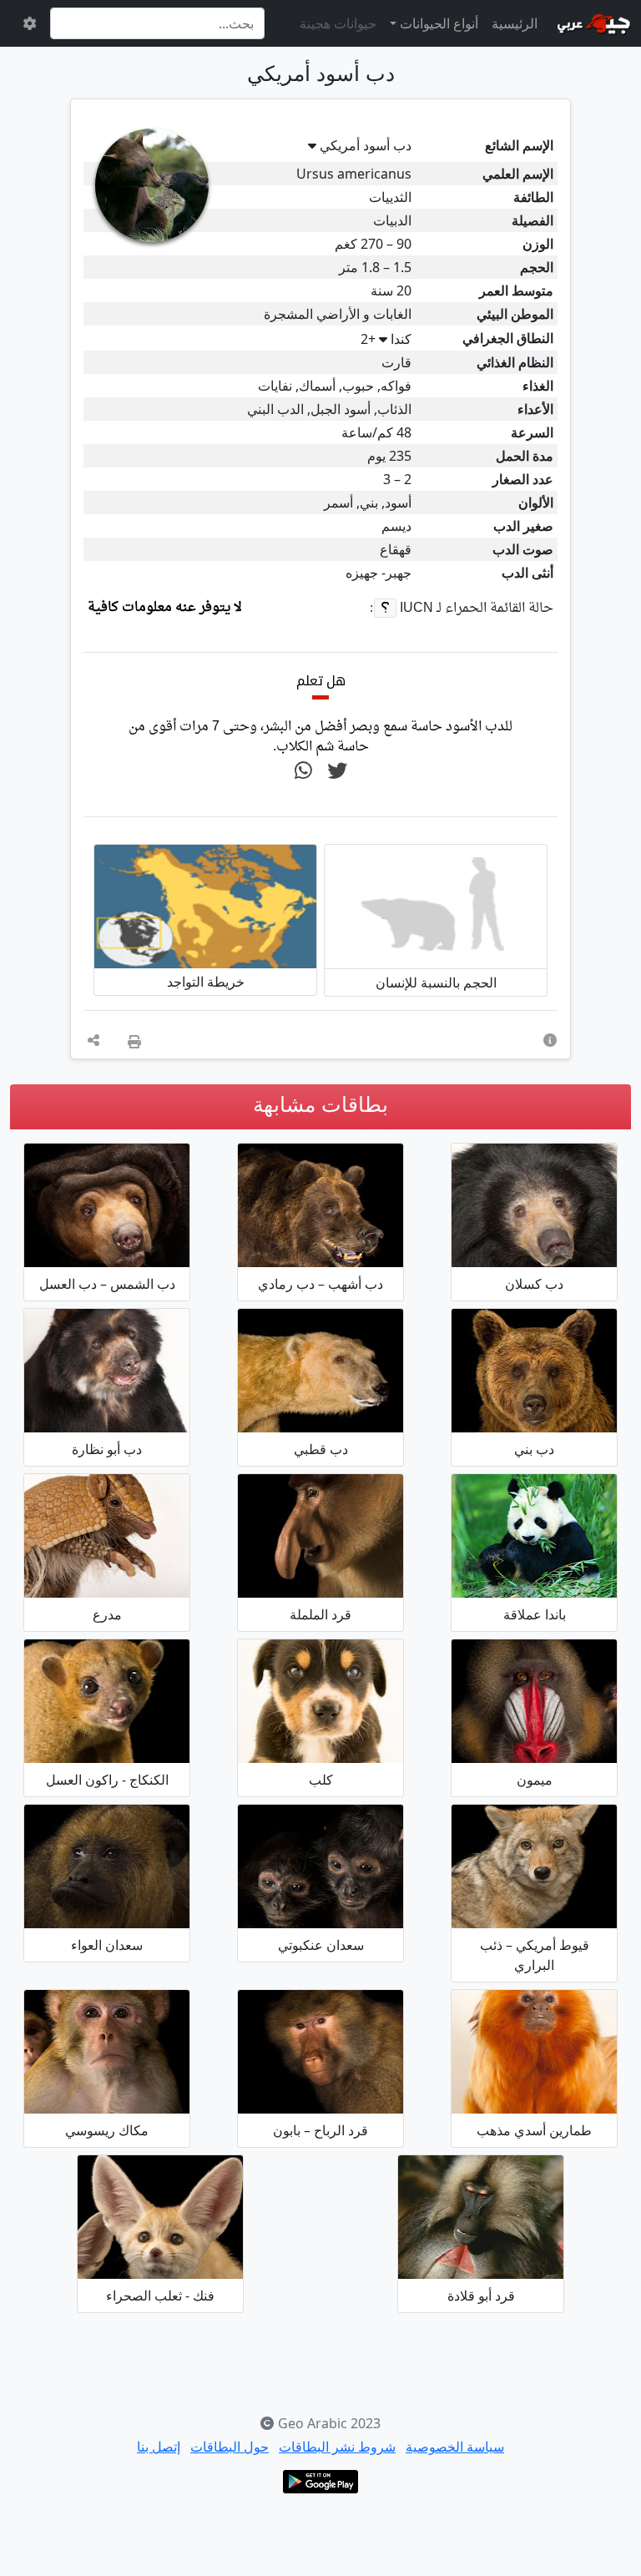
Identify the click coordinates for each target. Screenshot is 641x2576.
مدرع (107, 1614)
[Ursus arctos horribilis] (320, 1205)
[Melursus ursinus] (534, 1205)
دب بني (534, 1449)
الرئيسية (515, 23)
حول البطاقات (230, 2447)
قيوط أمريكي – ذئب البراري (535, 1955)
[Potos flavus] (107, 1701)
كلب (321, 1780)
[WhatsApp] (303, 771)
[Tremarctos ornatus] (107, 1371)
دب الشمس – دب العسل (107, 1284)
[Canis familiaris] (320, 1701)
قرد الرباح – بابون (320, 2130)
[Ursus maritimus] (320, 1371)
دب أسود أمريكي (366, 145)
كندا (386, 339)
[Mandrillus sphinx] (534, 1701)
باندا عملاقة (535, 1614)
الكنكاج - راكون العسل (107, 1780)
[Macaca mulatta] (107, 2052)
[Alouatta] (107, 1866)
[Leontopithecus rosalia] (534, 2052)
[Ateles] (320, 1866)
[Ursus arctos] (534, 1371)
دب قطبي (321, 1449)
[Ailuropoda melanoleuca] (534, 1536)
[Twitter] (337, 771)
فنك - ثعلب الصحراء (160, 2296)
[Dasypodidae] (107, 1536)
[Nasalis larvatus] (320, 1536)
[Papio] (320, 2052)
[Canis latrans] (534, 1866)
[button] (550, 1040)
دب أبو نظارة (107, 1449)
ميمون (535, 1780)
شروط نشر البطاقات (337, 2447)
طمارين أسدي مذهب (534, 2130)
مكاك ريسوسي (107, 2130)
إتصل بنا (159, 2447)
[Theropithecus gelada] (481, 2217)
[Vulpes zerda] (160, 2217)
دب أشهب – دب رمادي (320, 1284)
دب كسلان (534, 1284)
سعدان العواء (107, 1945)
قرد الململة (320, 1614)
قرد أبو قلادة (481, 2296)
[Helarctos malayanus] (107, 1205)
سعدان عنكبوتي (321, 1945)
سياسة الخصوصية (455, 2447)
